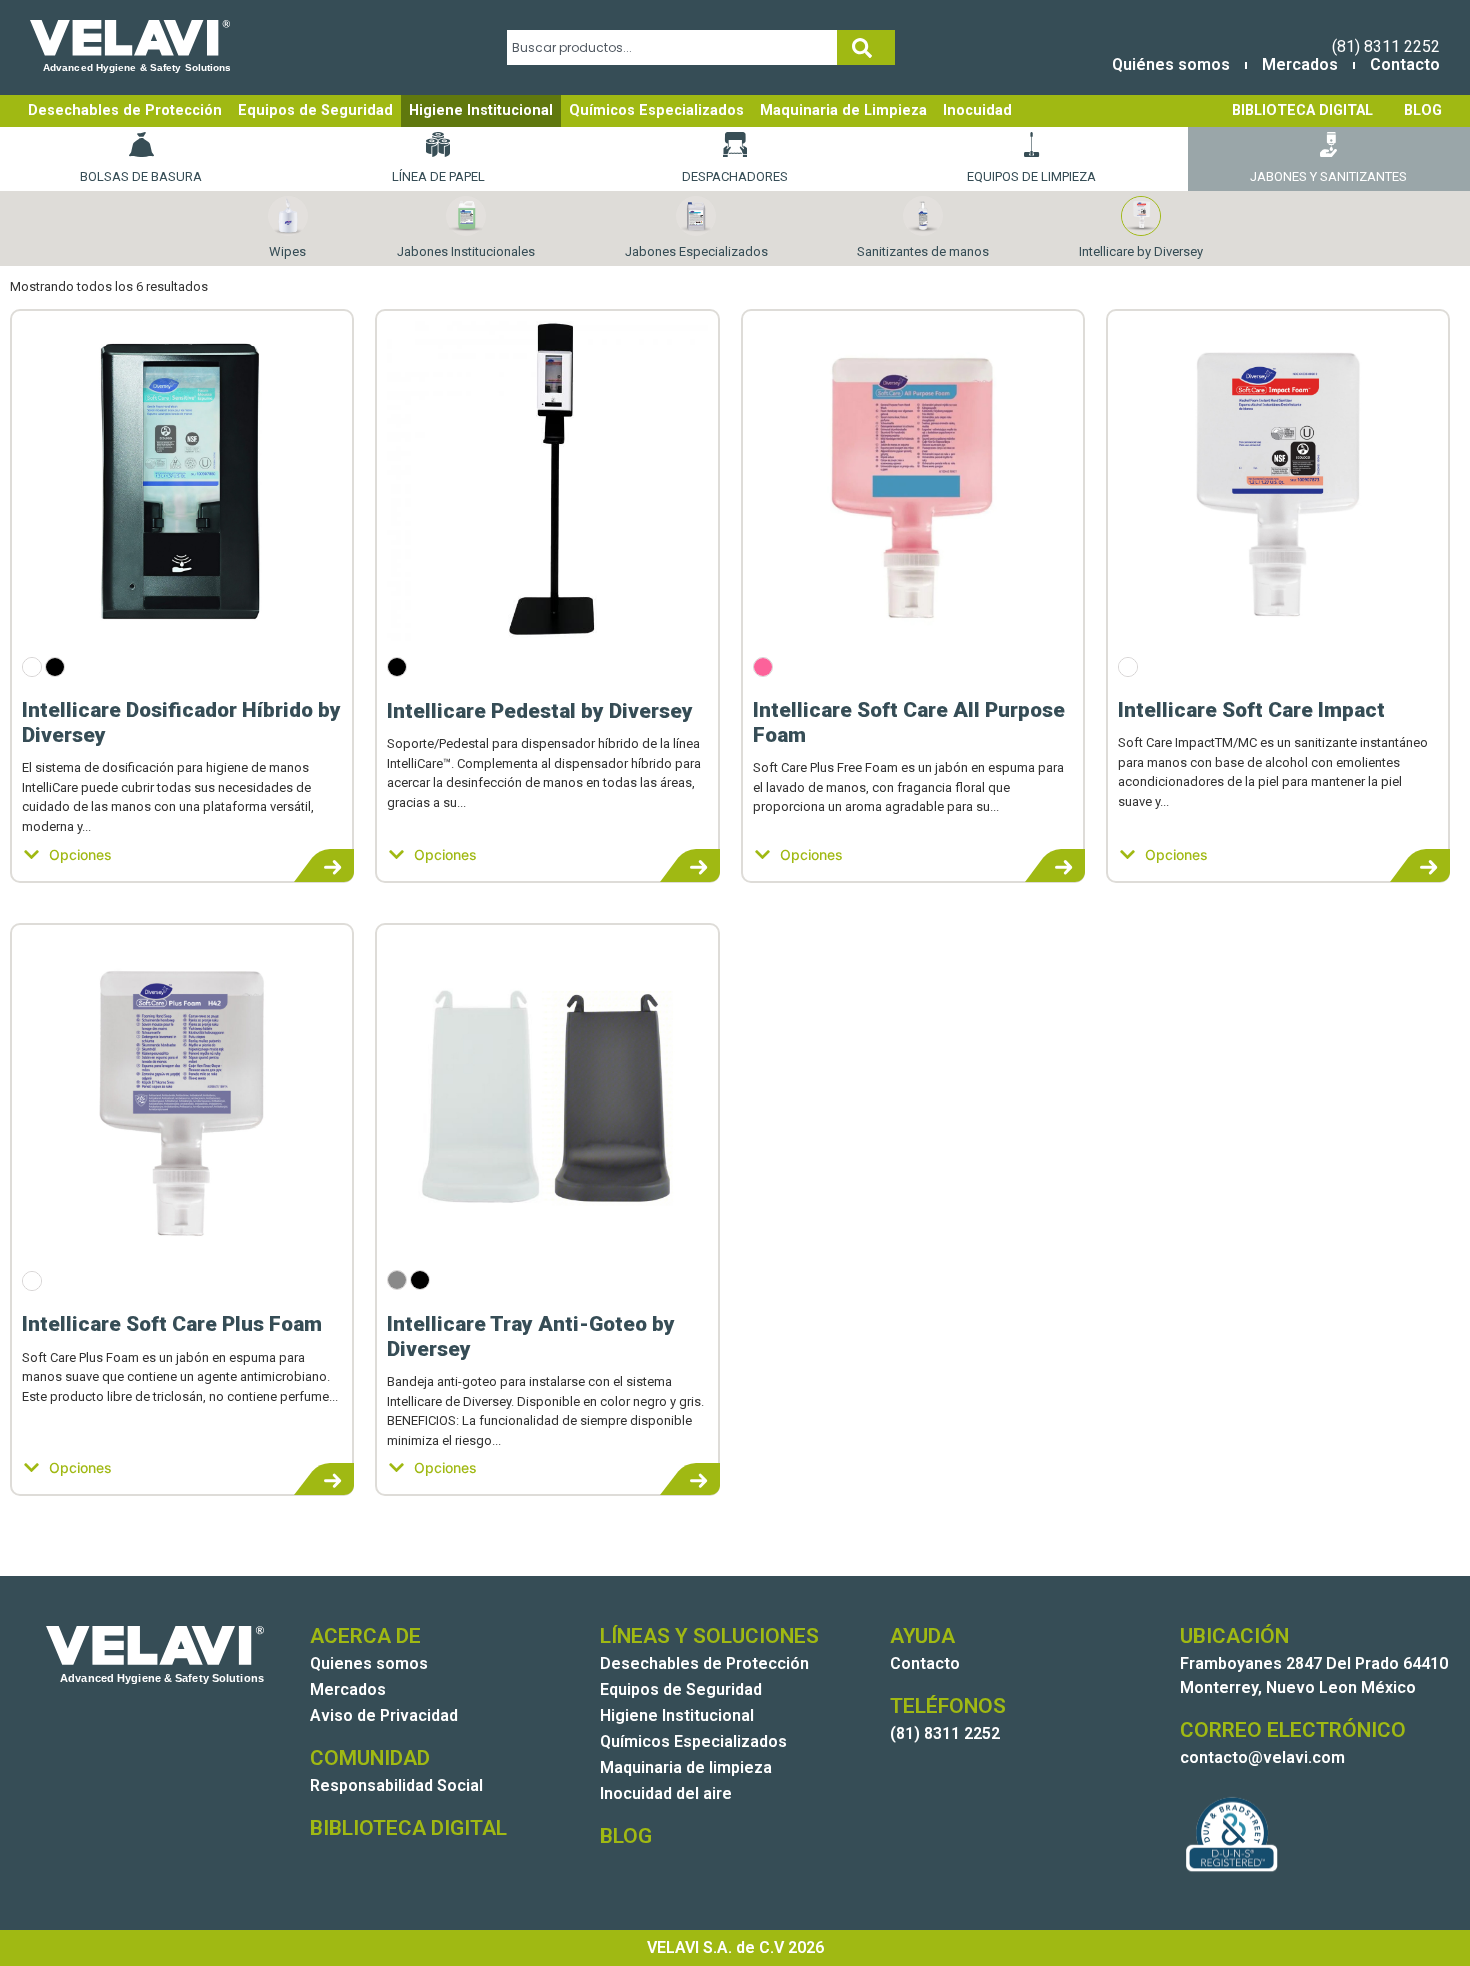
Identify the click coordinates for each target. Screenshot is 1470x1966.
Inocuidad (977, 110)
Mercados (1300, 64)
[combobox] (672, 47)
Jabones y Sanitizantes (1328, 176)
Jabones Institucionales (466, 251)
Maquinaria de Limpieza (843, 110)
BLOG (1423, 110)
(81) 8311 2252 (1386, 46)
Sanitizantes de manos (923, 251)
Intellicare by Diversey (1141, 251)
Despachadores (735, 176)
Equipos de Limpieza (1031, 176)
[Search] (866, 47)
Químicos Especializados (656, 110)
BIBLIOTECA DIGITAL (1302, 110)
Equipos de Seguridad (315, 110)
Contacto (1405, 64)
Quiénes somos (1171, 64)
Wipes (287, 251)
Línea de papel (438, 176)
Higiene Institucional (481, 110)
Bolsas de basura (141, 176)
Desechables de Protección (125, 110)
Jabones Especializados (696, 251)
